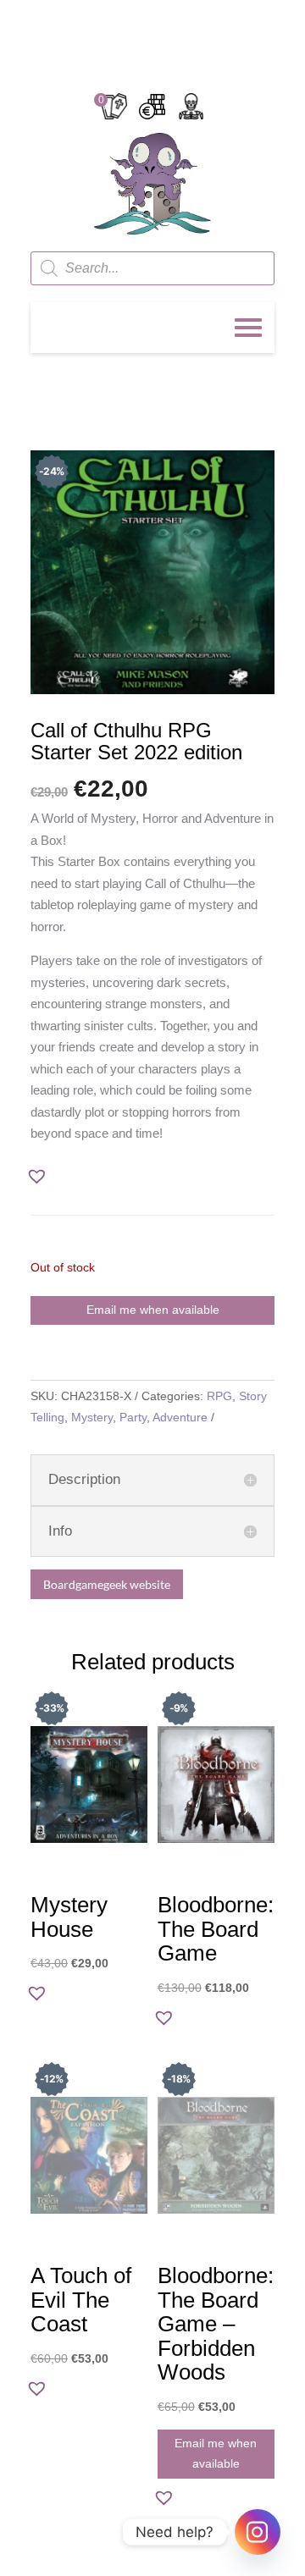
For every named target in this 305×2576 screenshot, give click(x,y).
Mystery (92, 1417)
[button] (42, 1178)
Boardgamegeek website (107, 1584)
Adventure (180, 1417)
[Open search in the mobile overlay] (152, 268)
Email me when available (153, 1310)
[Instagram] (258, 2532)
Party (133, 1417)
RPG (219, 1396)
